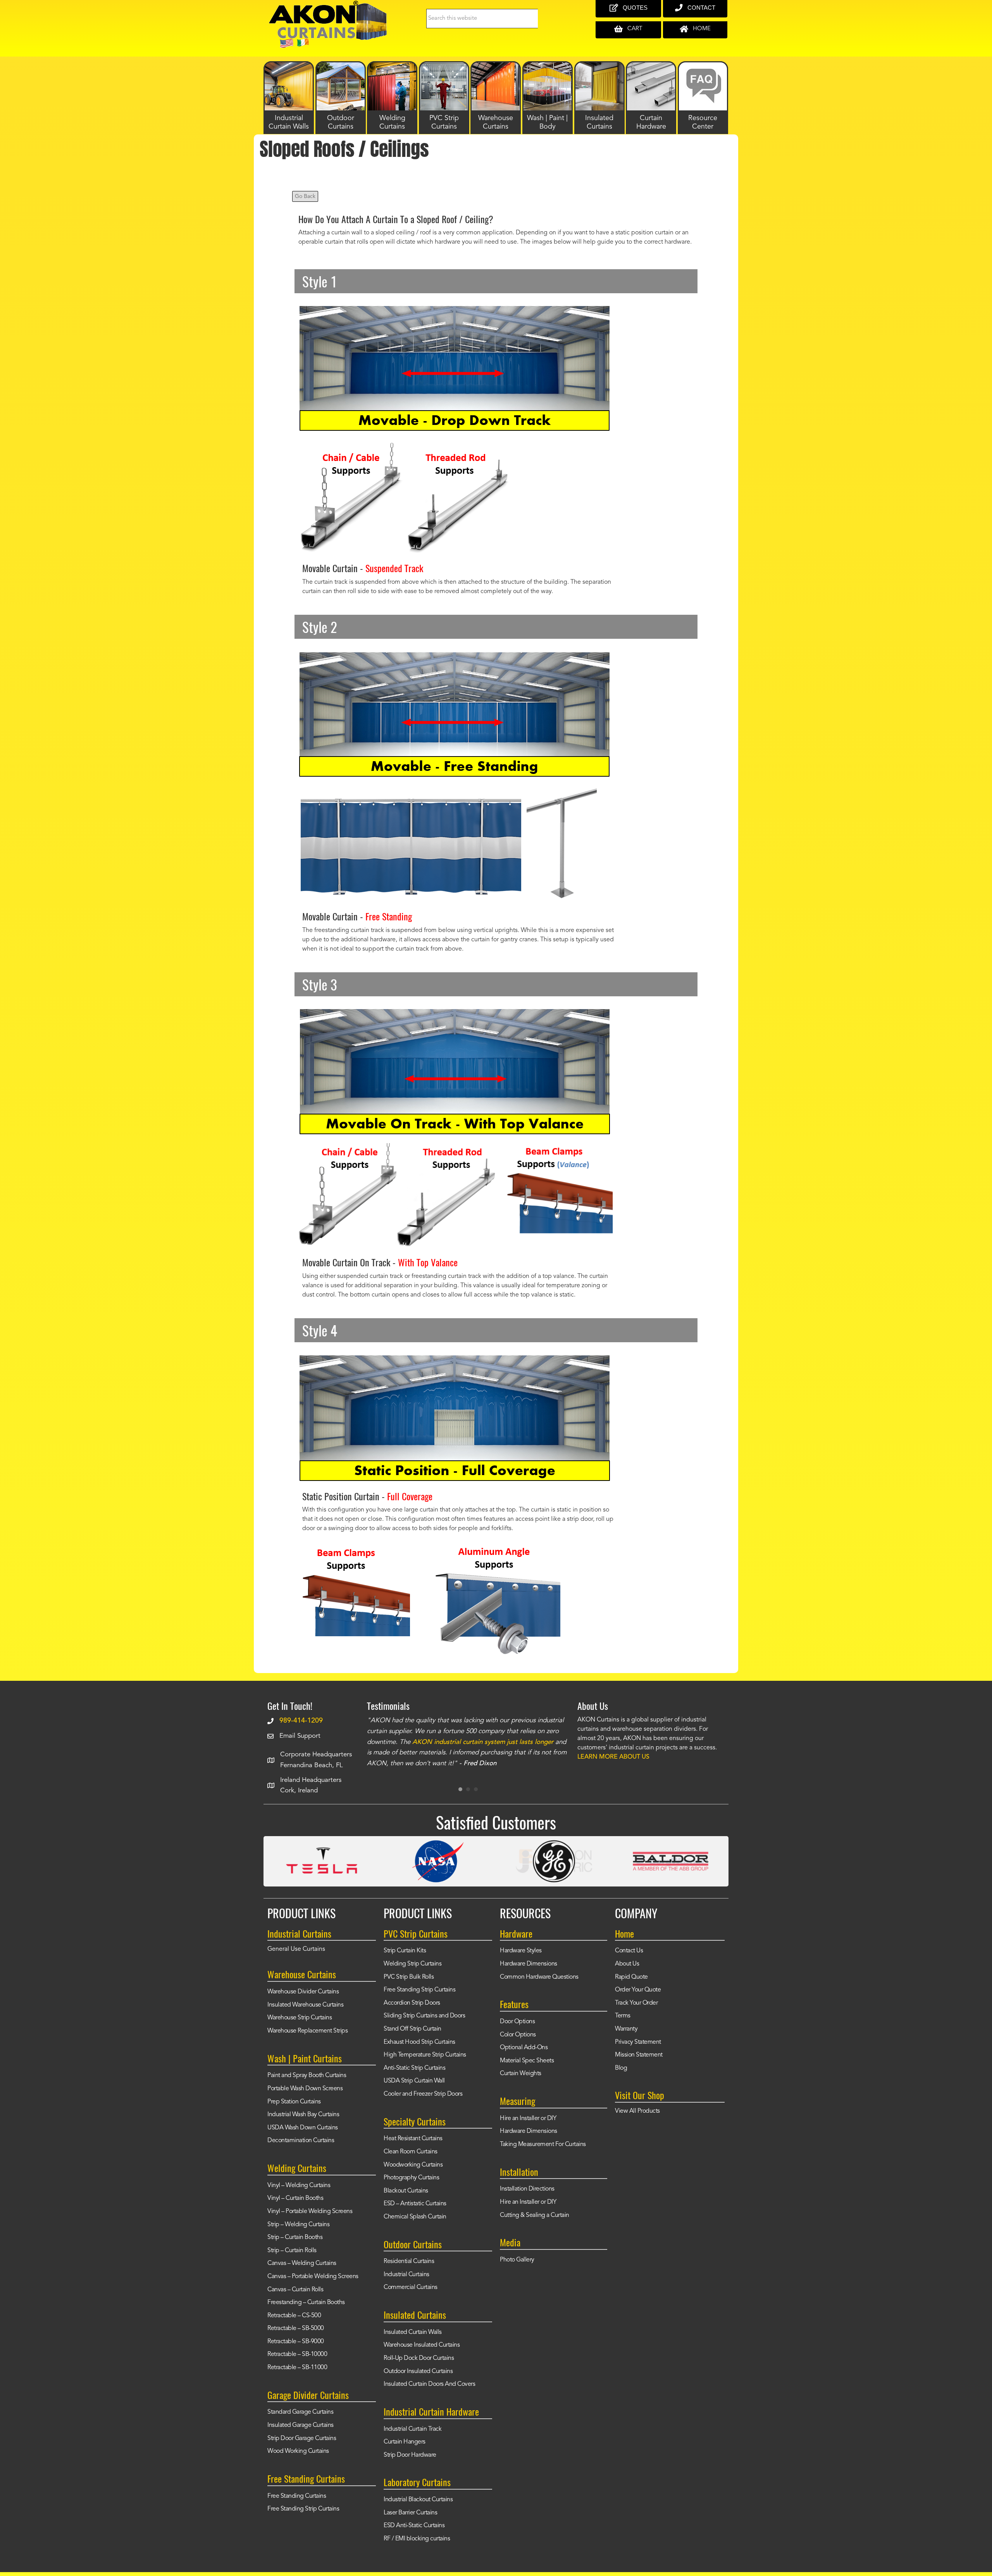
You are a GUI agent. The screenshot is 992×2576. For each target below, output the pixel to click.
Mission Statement (639, 2055)
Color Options (518, 2035)
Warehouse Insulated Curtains (422, 2345)
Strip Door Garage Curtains (302, 2438)
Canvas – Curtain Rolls (295, 2290)
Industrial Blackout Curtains (418, 2500)
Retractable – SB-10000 (297, 2354)
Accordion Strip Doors (412, 2003)
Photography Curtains (411, 2178)
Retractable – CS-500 (294, 2316)
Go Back (305, 196)
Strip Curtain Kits (405, 1951)
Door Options (517, 2022)
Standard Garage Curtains (300, 2412)
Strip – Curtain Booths (295, 2237)
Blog (621, 2068)
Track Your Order (636, 2003)
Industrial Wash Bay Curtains (303, 2115)
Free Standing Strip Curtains (303, 2509)
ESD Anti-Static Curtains (414, 2526)
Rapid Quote (631, 1977)
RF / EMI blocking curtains (417, 2539)
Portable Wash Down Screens (305, 2089)
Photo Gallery (517, 2260)
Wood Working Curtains (298, 2451)
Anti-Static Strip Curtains (414, 2068)
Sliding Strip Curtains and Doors (424, 2016)
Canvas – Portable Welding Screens (313, 2277)
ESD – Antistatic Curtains (415, 2204)
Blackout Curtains (406, 2191)
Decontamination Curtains (301, 2141)
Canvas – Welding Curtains (302, 2263)
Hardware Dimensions (529, 1964)
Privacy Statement (638, 2042)
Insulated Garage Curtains (301, 2425)
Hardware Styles (521, 1951)
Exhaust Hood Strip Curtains (419, 2042)
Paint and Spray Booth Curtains (307, 2076)
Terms (623, 2016)
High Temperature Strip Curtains (425, 2055)
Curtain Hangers (405, 2442)
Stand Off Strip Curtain (412, 2029)
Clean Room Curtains (411, 2152)
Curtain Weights (521, 2074)
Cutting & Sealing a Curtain (535, 2215)
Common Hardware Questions (539, 1977)
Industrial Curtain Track (412, 2429)
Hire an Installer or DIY (528, 2119)
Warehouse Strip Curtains (300, 2018)
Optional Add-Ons (524, 2048)
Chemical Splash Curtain (415, 2217)
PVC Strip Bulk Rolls (409, 1977)
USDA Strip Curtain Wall (414, 2081)
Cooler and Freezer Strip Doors (423, 2094)
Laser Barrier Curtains (410, 2513)
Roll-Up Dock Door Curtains (419, 2358)
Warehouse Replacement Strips (307, 2031)
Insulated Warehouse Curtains (305, 2005)
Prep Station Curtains (294, 2102)
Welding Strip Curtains (412, 1964)
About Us (627, 1964)
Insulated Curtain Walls (413, 2332)
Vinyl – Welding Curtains (299, 2186)
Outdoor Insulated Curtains (418, 2371)
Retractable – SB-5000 (296, 2328)
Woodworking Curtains (413, 2165)
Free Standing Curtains (297, 2496)
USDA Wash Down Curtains (303, 2128)
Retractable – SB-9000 (296, 2342)
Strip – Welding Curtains (298, 2225)
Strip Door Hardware (410, 2455)
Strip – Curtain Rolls (292, 2251)
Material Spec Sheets (527, 2061)
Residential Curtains (409, 2261)
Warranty (626, 2029)
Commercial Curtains (411, 2287)
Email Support (300, 1736)
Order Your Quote (638, 1990)
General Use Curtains (296, 1949)
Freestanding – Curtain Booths (306, 2303)
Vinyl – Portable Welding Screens (310, 2211)
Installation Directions (527, 2189)
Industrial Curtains (406, 2275)
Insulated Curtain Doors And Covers (429, 2384)
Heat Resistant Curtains (413, 2139)
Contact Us (629, 1951)
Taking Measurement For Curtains (543, 2144)
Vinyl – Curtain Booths (295, 2198)
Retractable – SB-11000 (297, 2368)
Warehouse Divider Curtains (303, 1992)
